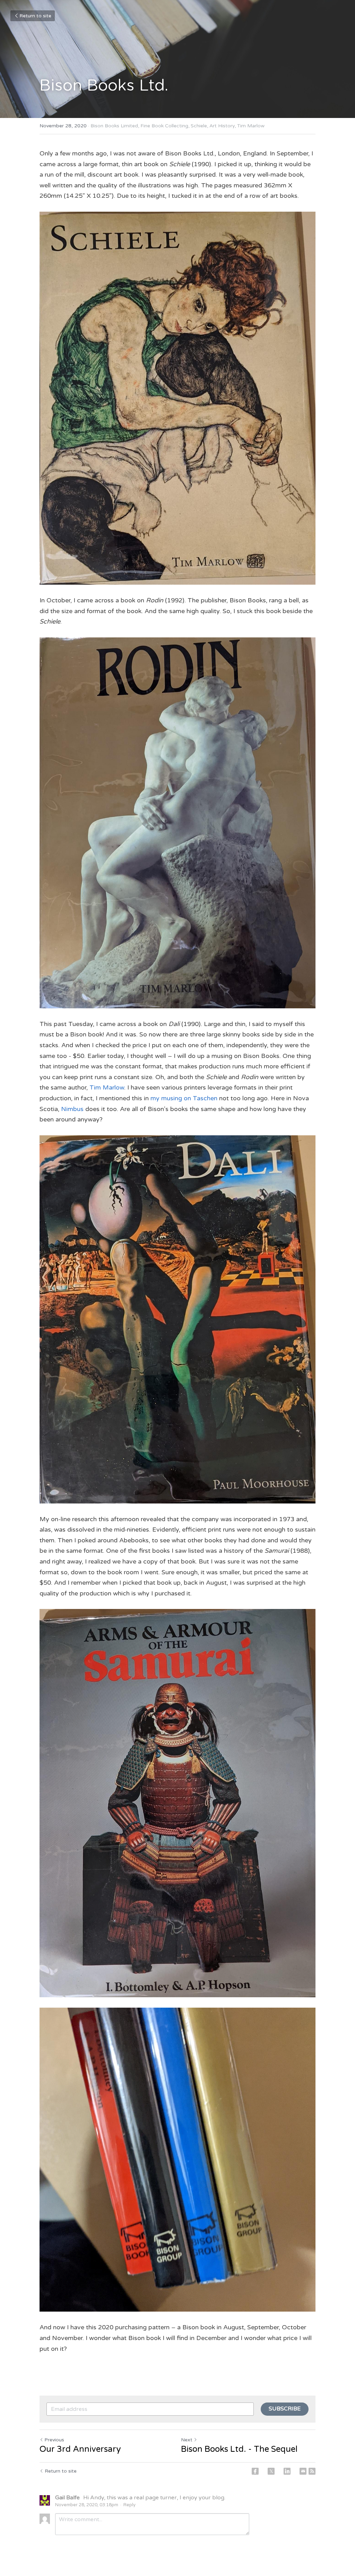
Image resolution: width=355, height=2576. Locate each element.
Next (187, 2440)
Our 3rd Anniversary (80, 2449)
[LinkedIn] (287, 2471)
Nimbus (72, 1109)
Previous (54, 2440)
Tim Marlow (107, 1087)
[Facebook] (255, 2471)
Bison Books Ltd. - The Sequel (239, 2449)
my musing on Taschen (184, 1098)
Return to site (35, 16)
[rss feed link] (312, 2471)
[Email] (303, 2471)
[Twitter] (271, 2471)
